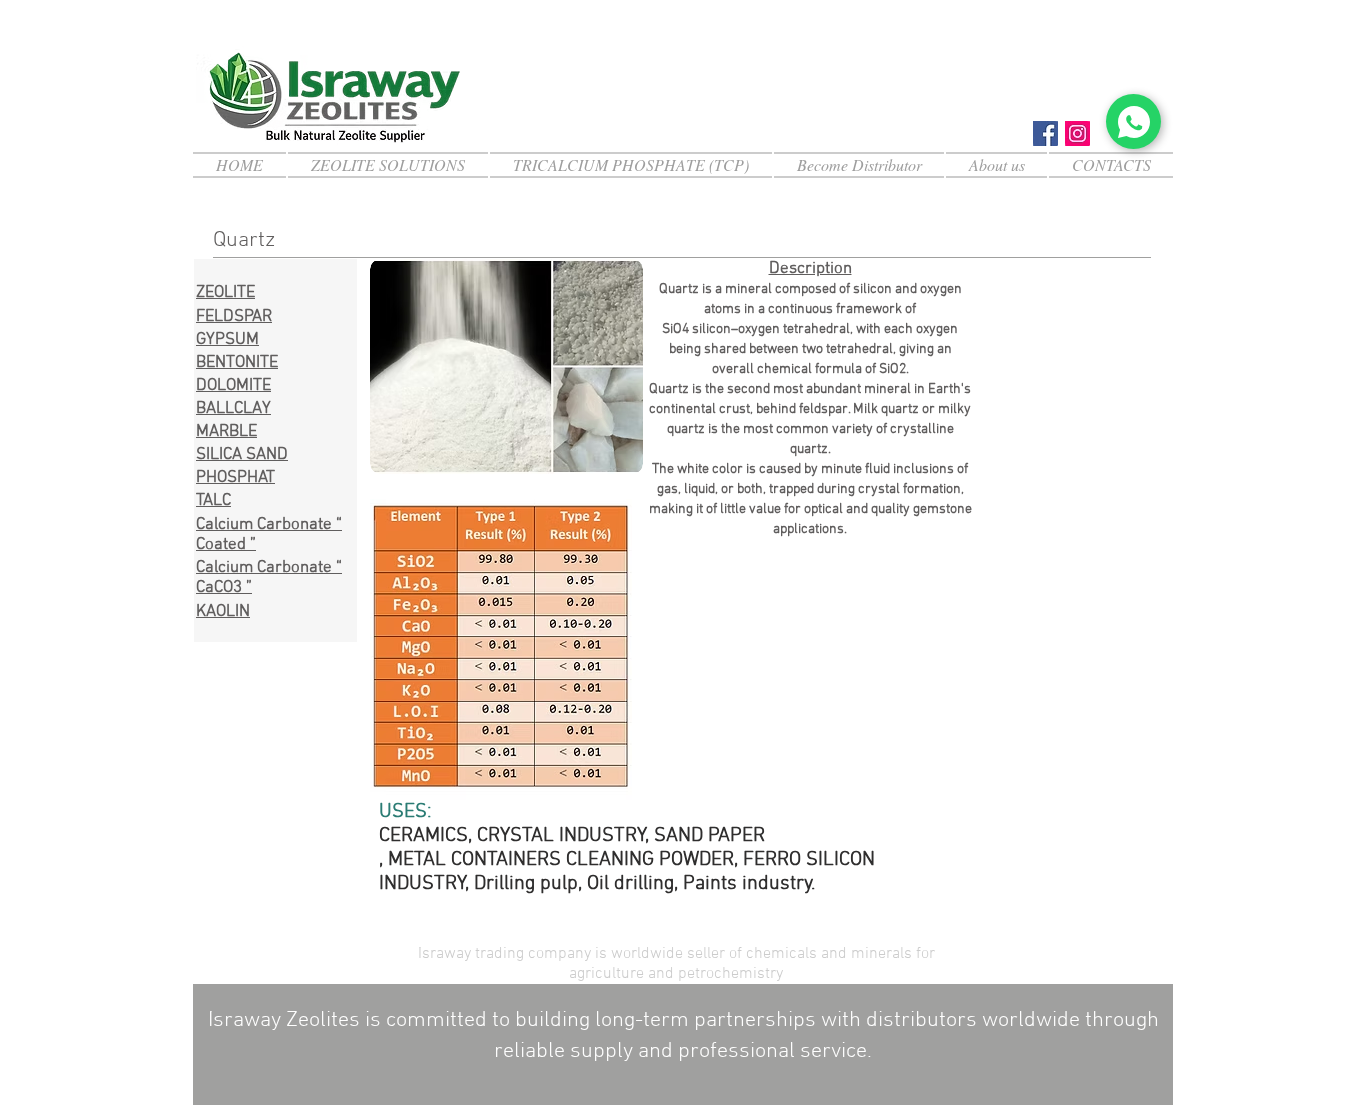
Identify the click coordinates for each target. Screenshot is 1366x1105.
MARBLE (226, 432)
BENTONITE (237, 363)
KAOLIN (223, 612)
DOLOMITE (233, 386)
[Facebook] (1045, 133)
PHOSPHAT (235, 478)
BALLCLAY (233, 409)
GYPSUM (227, 340)
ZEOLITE (225, 293)
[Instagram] (1077, 133)
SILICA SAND (242, 455)
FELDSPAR (234, 317)
